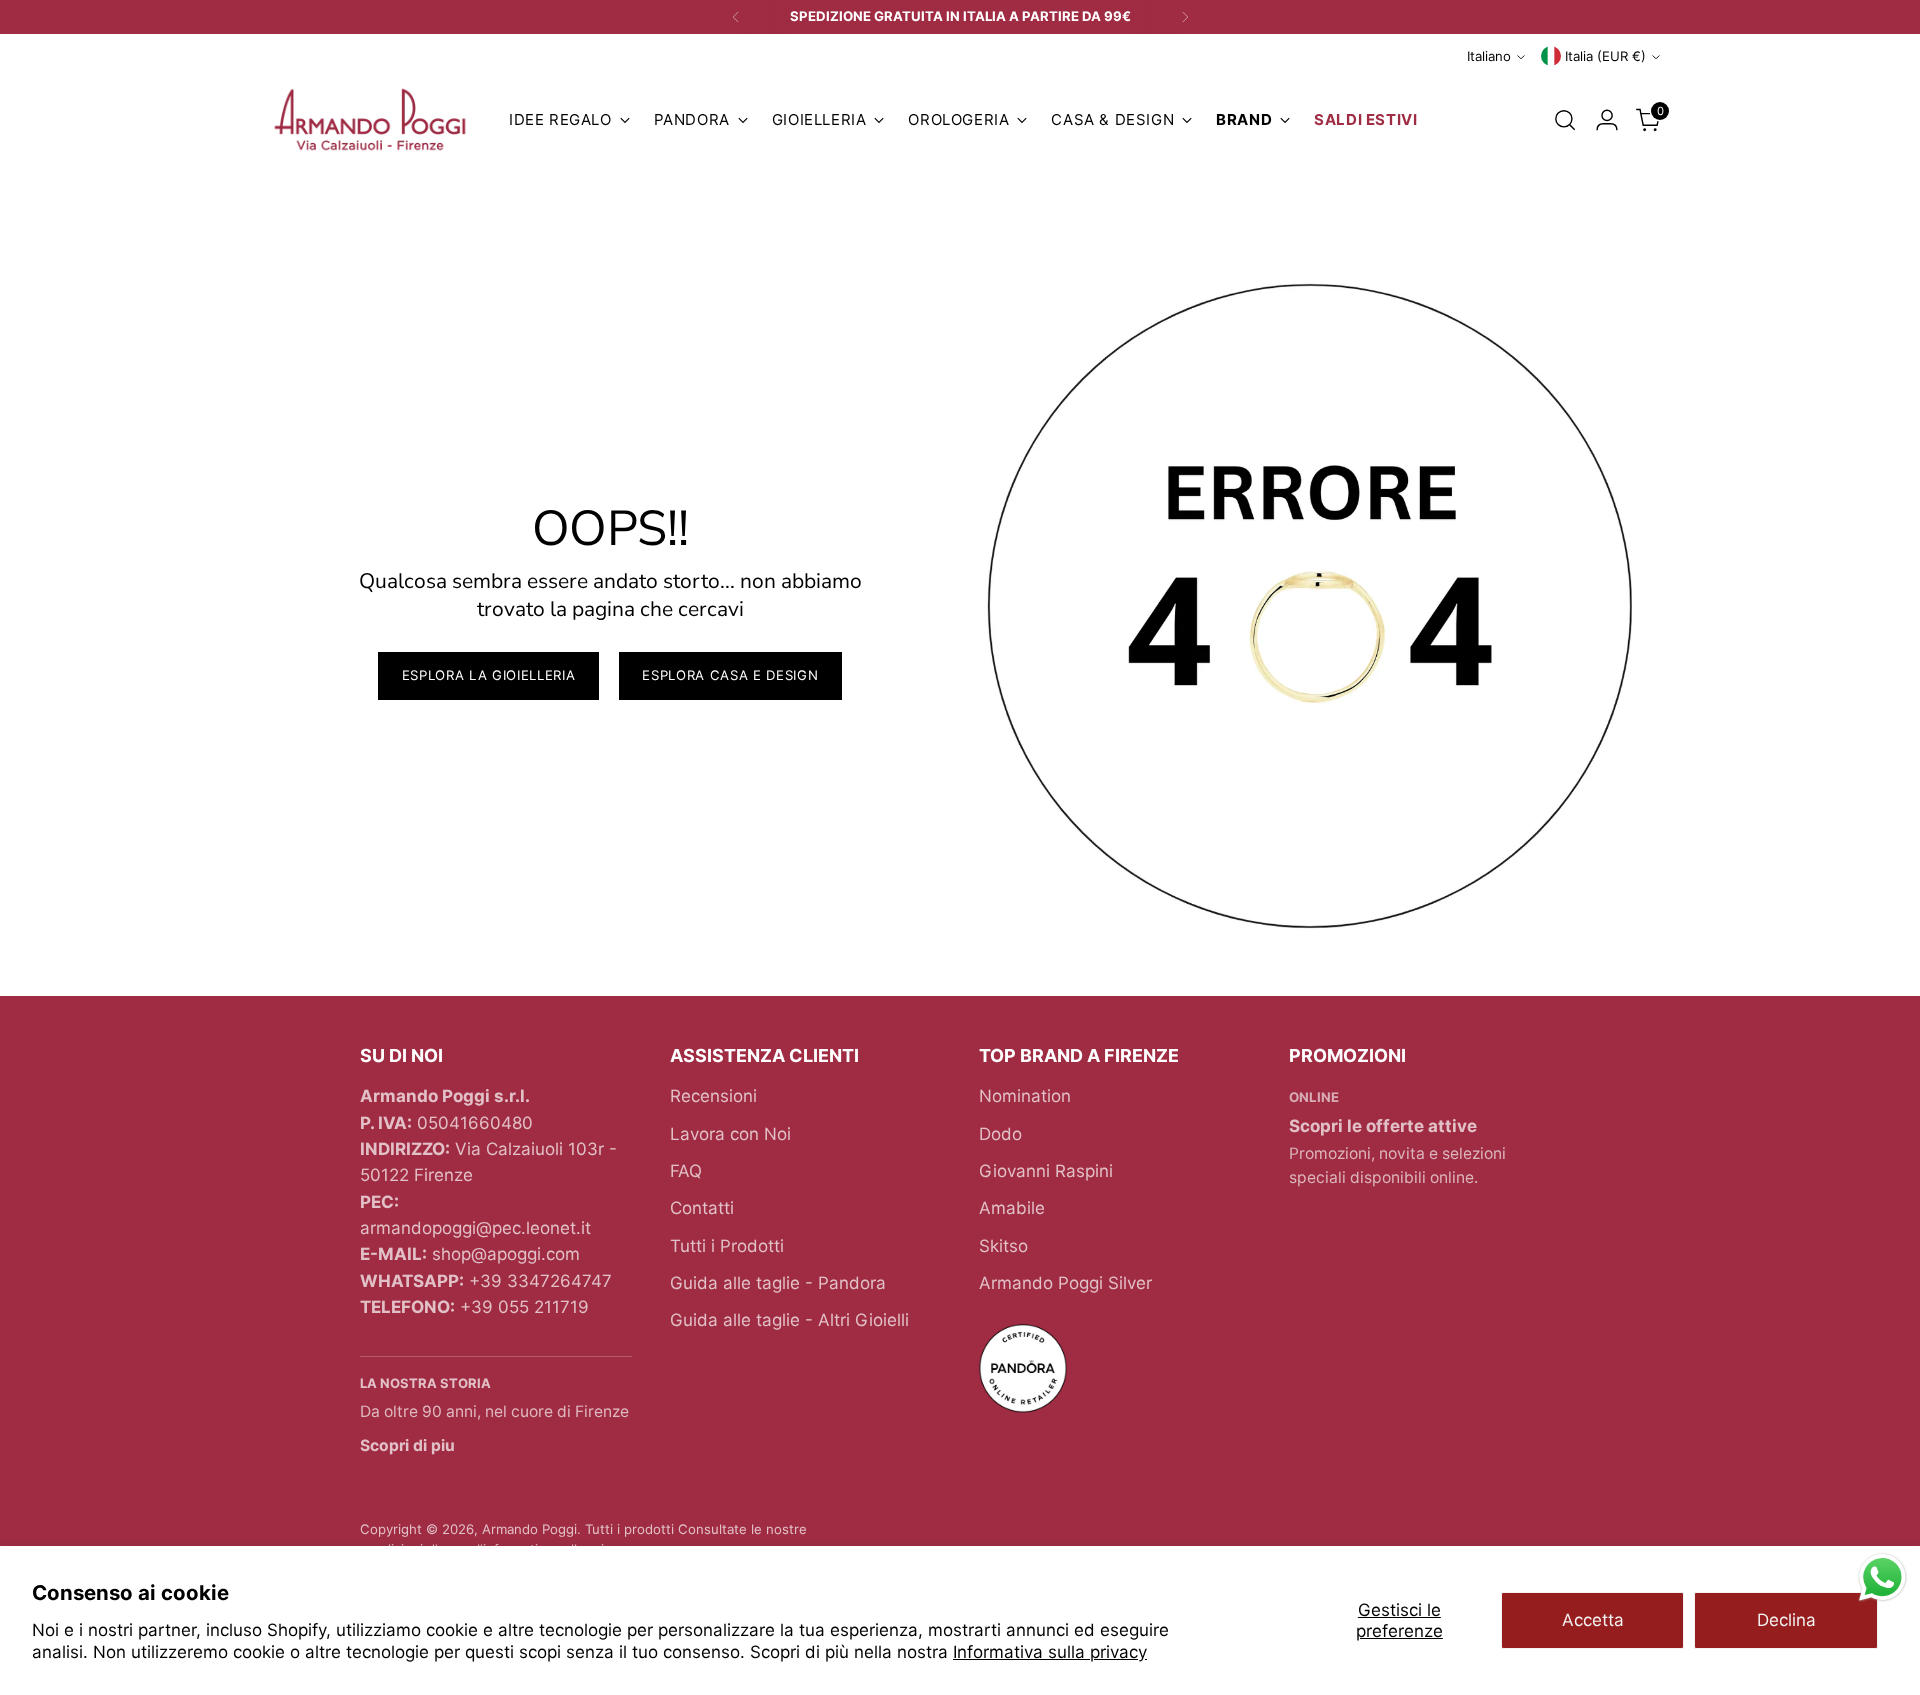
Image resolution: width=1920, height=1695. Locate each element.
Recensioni (713, 1096)
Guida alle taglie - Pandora (778, 1283)
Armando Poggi (529, 1529)
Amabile (1012, 1208)
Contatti (702, 1208)
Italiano (1489, 56)
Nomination (1025, 1096)
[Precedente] (736, 17)
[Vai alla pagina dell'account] (1607, 120)
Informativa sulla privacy (1050, 1652)
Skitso (1003, 1246)
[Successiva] (1185, 17)
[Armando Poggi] (370, 120)
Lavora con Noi (730, 1134)
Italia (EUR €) (1605, 56)
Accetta (1593, 1620)
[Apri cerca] (1565, 120)
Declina (1786, 1620)
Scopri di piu (407, 1445)
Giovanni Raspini (1046, 1171)
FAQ (686, 1171)
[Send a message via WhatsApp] (1882, 1577)
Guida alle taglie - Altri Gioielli (789, 1320)
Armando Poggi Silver (1065, 1283)
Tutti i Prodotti (727, 1246)
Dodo (1000, 1134)
